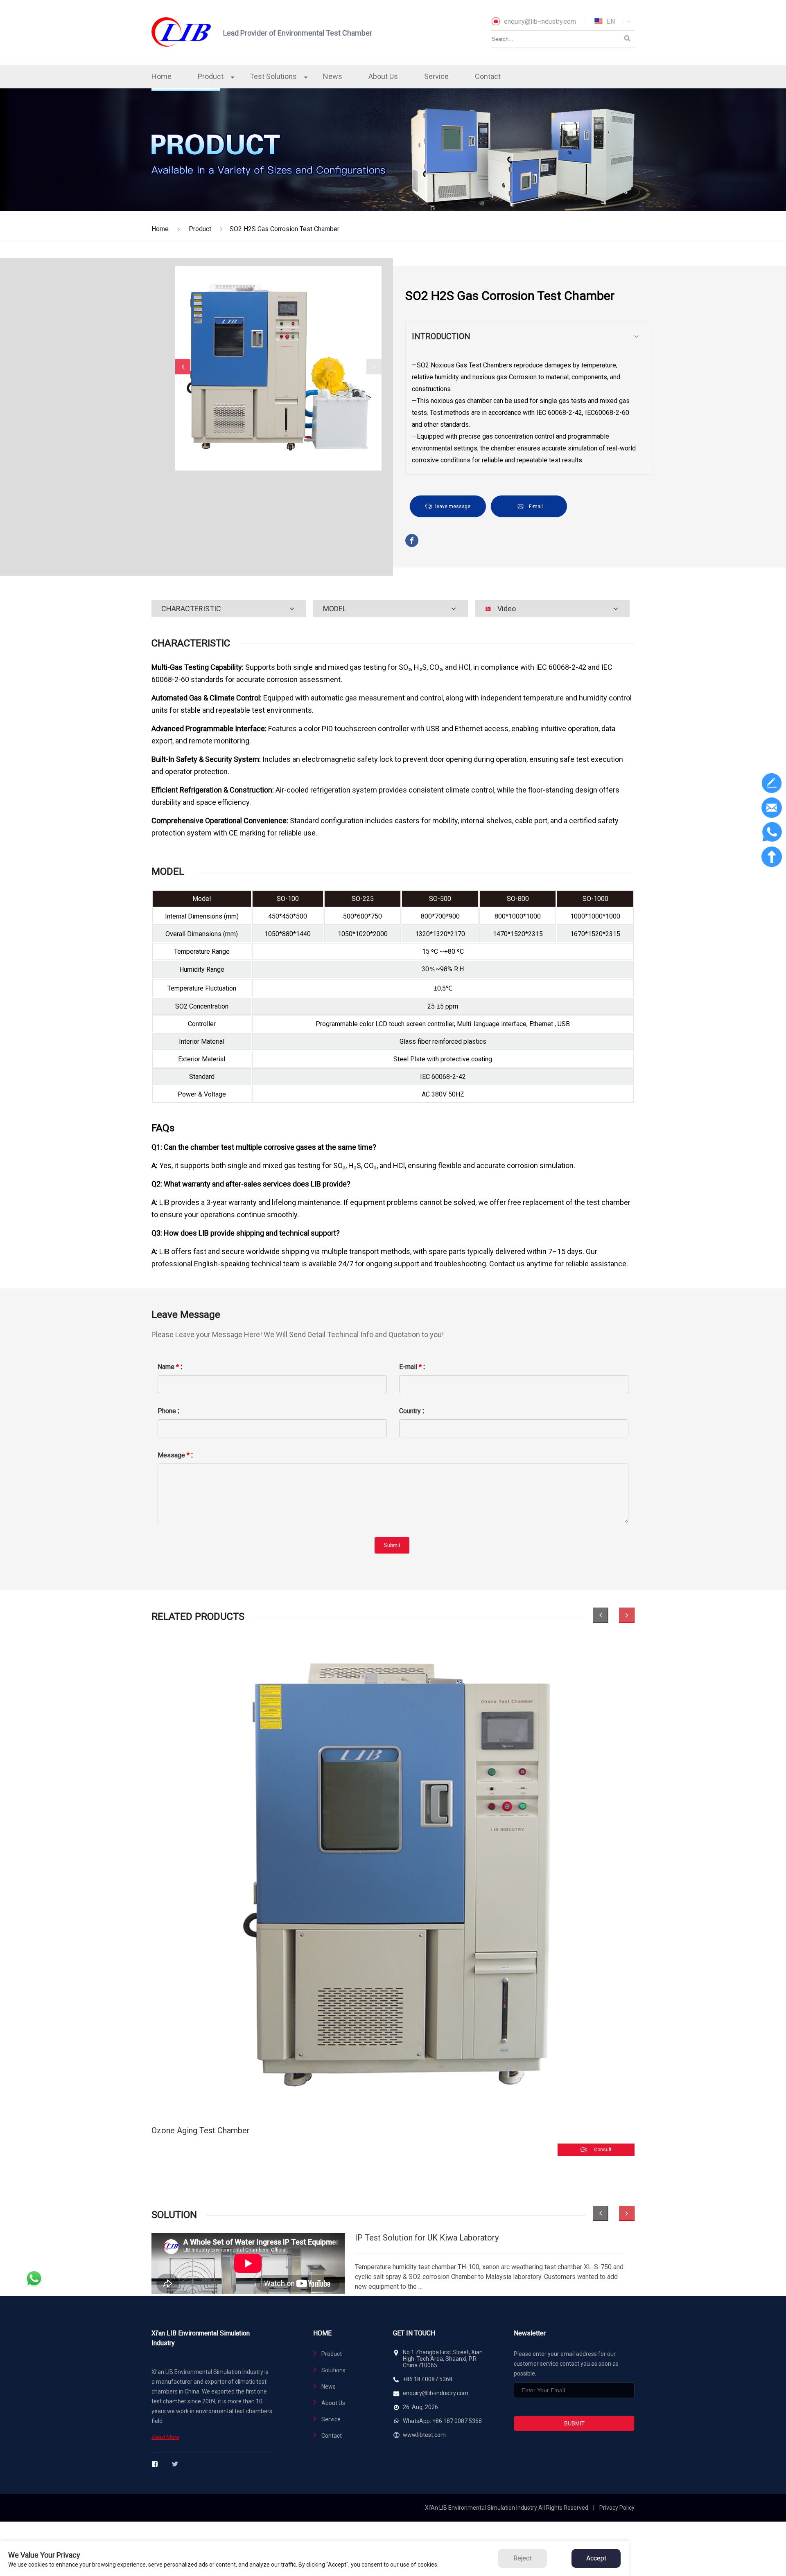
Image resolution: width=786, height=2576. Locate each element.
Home (161, 76)
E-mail (536, 507)
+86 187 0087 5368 (428, 2379)
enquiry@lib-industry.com (540, 21)
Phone (167, 1411)
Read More (165, 2437)
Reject (522, 2558)
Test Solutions (273, 76)
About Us (383, 76)
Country (410, 1411)
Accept (596, 2558)
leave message (453, 507)
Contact (488, 76)
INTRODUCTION (441, 336)
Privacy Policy (617, 2508)
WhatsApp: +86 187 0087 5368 (442, 2421)
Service (436, 76)
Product (211, 76)
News (333, 76)
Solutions (333, 2370)
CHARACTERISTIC (191, 609)
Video (507, 609)
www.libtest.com (424, 2435)
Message (174, 1455)
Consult (603, 2150)
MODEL (335, 609)
